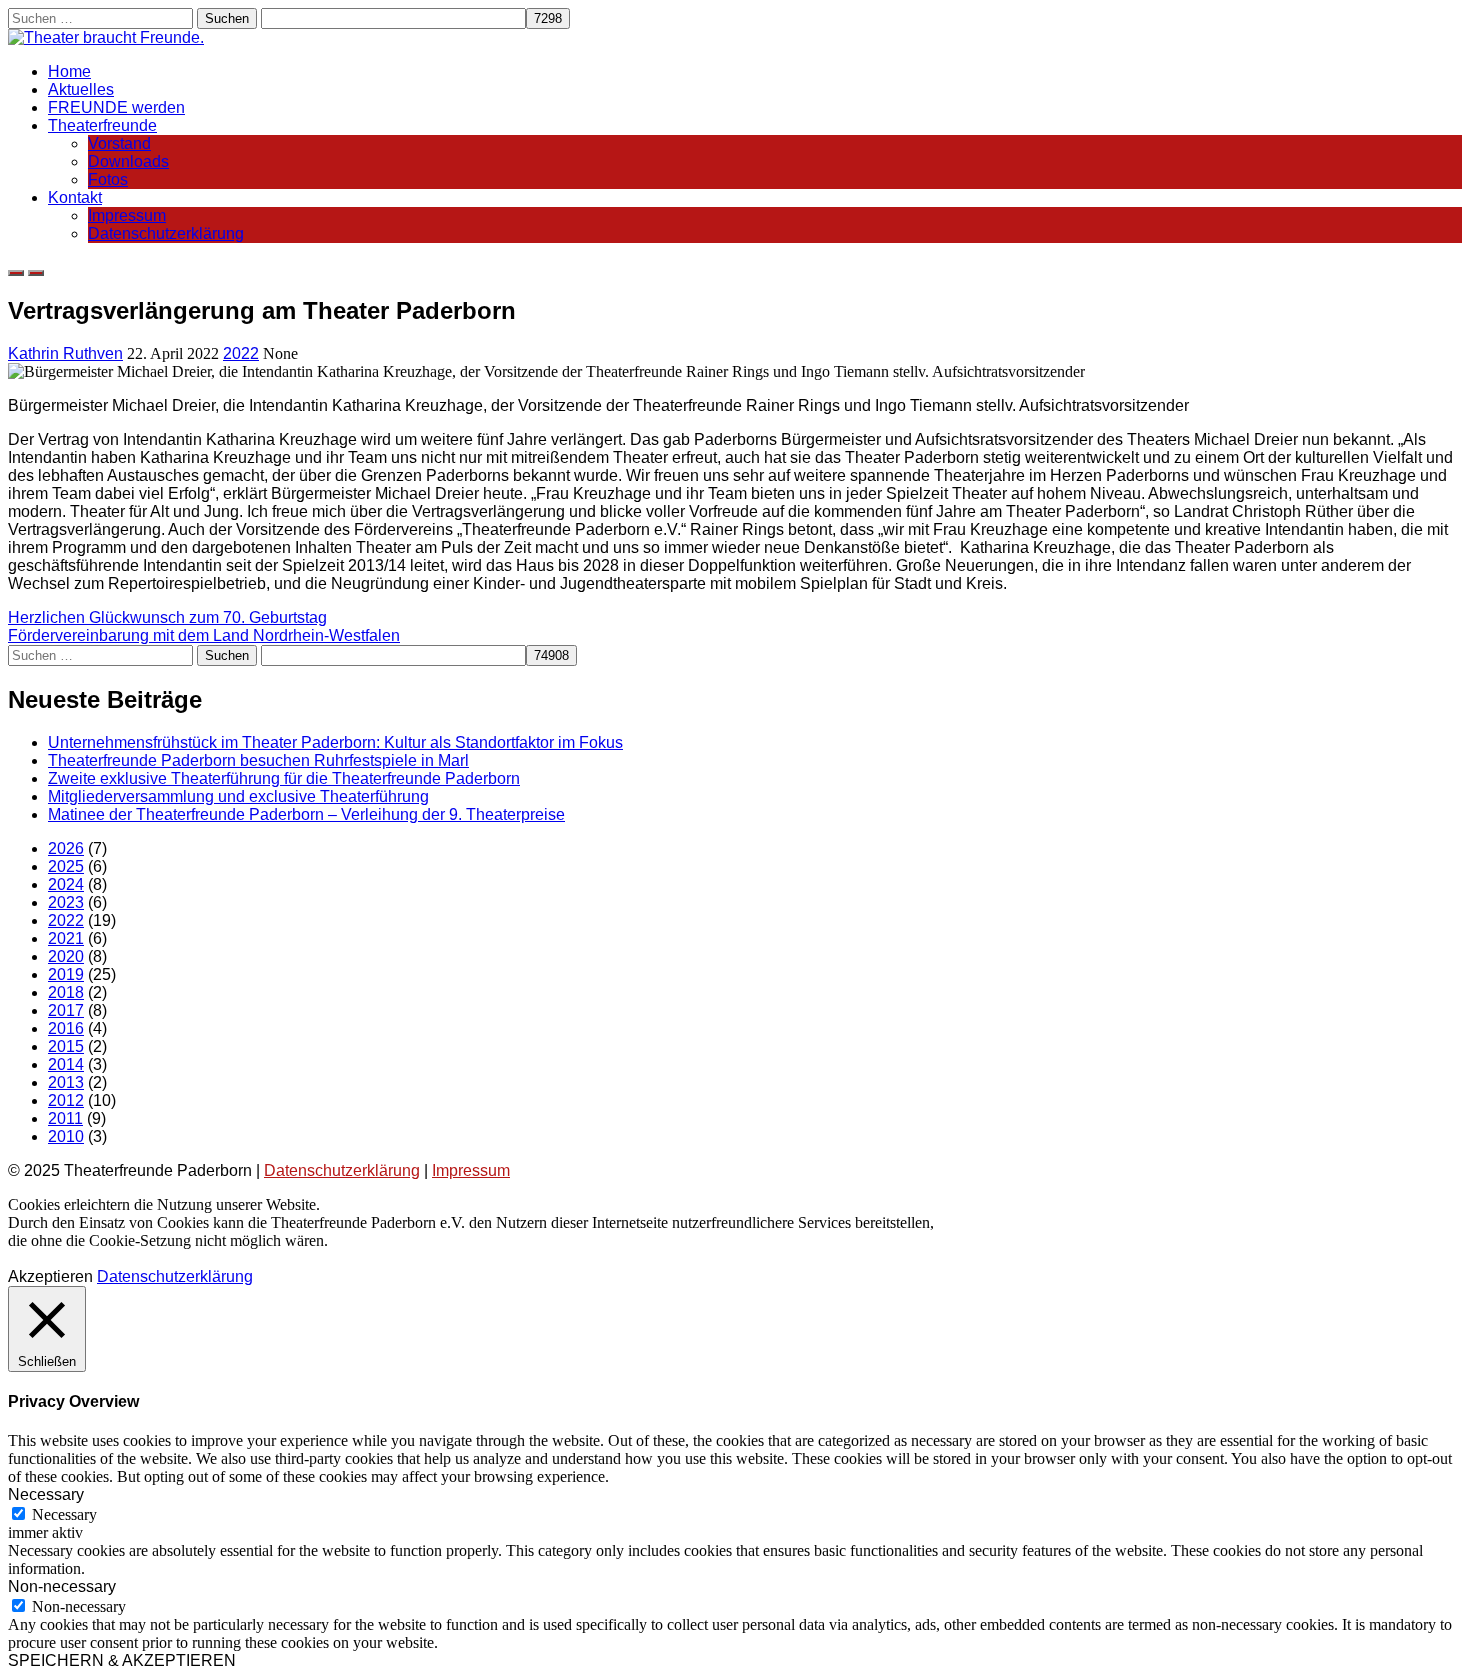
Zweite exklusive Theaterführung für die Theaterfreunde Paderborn (284, 778)
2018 (66, 992)
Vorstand (119, 143)
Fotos (108, 179)
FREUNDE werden (116, 107)
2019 (66, 974)
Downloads (128, 161)
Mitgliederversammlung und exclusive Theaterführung (238, 796)
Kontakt (75, 197)
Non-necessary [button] (62, 1586)
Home (69, 71)
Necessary (64, 1514)
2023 (66, 902)
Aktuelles (81, 89)
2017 (66, 1010)
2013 (66, 1082)
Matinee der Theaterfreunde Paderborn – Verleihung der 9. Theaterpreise (306, 814)
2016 (66, 1028)
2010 (66, 1136)
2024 (66, 884)
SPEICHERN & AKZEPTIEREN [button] (122, 1660)
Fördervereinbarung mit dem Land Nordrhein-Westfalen (204, 635)
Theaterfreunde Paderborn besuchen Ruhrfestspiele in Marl (258, 760)
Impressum (127, 215)
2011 (65, 1118)
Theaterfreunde (102, 125)
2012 (66, 1100)
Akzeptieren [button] (50, 1276)
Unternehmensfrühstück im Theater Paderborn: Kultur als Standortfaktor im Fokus (335, 742)
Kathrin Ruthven (65, 353)
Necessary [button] (46, 1494)
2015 (66, 1046)
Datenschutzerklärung (166, 233)
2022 (241, 353)
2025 (66, 866)
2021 (66, 938)
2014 (66, 1064)
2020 (66, 956)
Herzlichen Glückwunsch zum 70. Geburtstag (167, 617)
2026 (66, 848)
